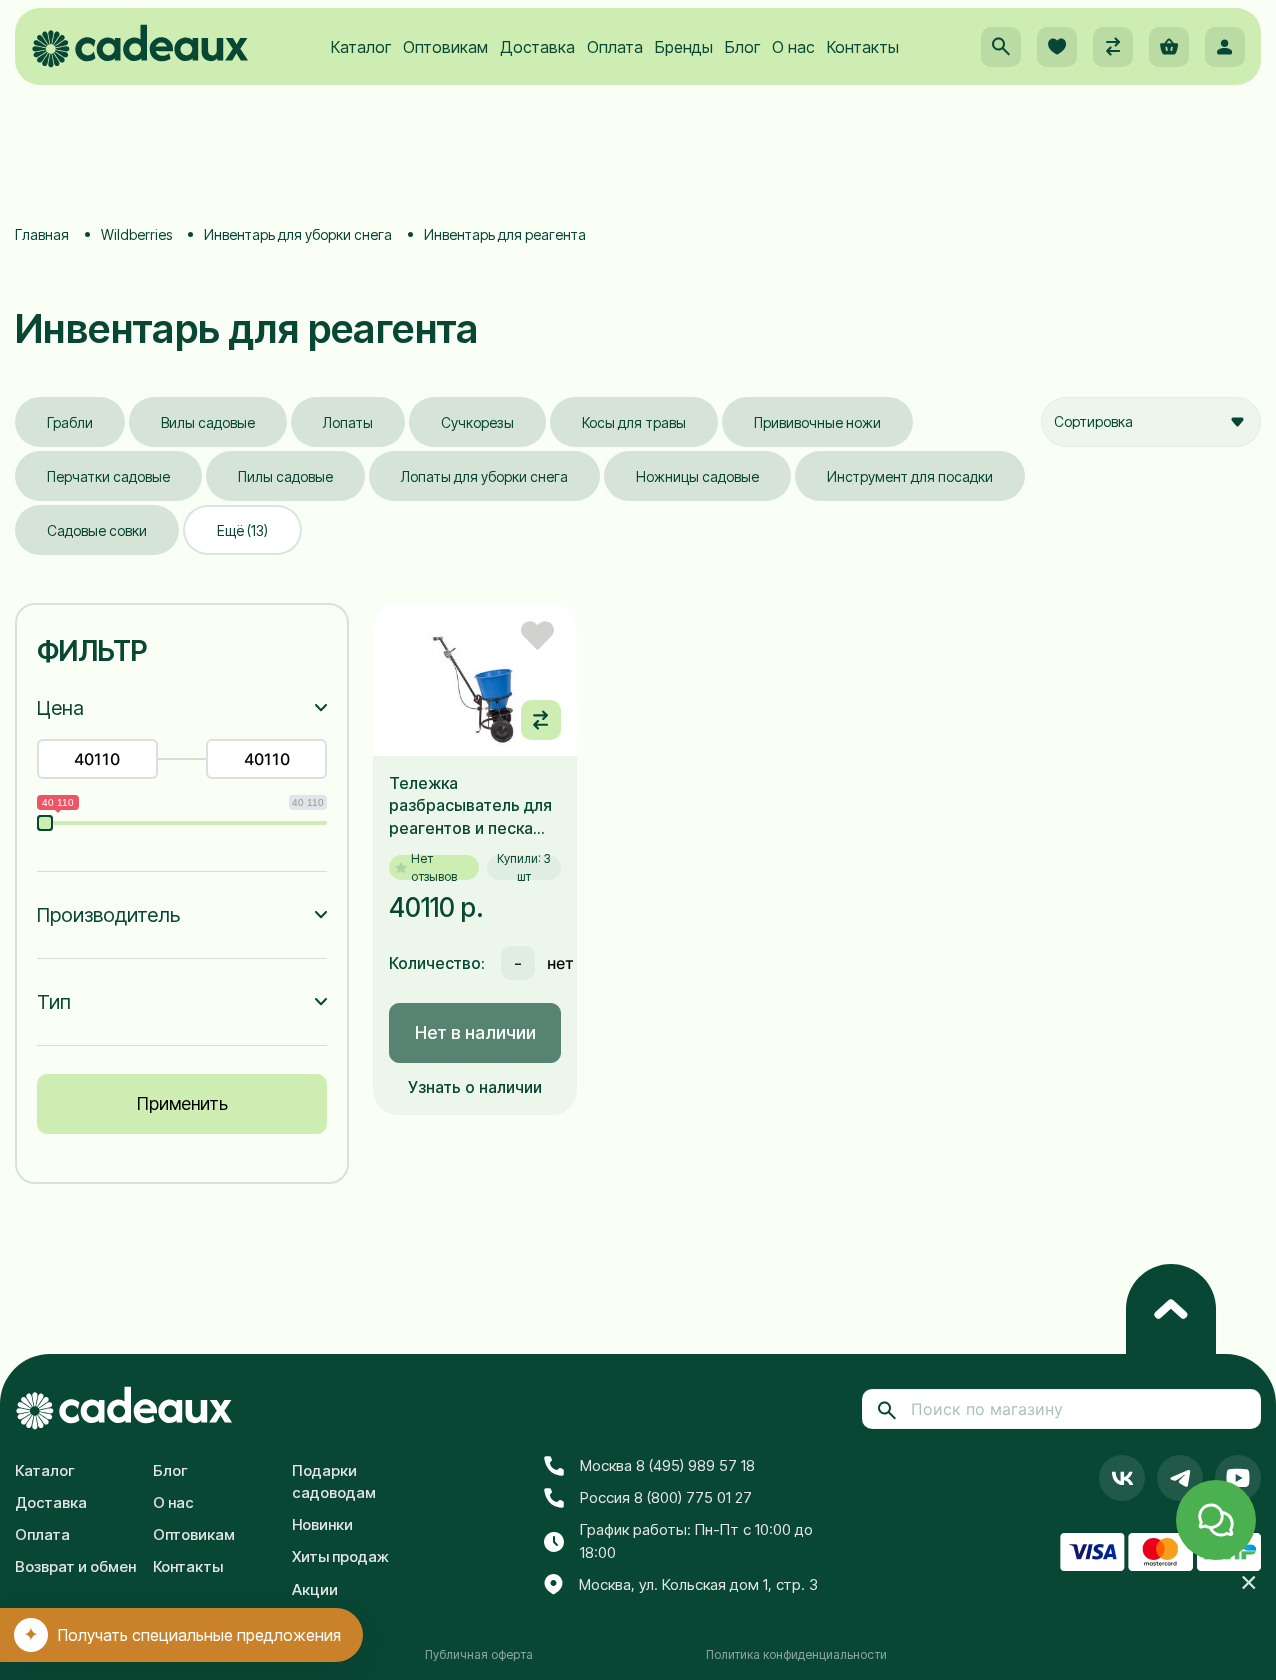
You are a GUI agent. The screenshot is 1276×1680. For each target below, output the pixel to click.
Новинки (322, 1524)
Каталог (361, 47)
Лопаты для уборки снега (484, 476)
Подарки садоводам (334, 1482)
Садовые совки (97, 530)
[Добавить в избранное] (537, 635)
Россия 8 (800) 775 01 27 (666, 1497)
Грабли (70, 422)
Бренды (684, 47)
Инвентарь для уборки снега (298, 234)
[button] (1001, 47)
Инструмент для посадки (910, 476)
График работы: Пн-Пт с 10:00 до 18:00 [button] (696, 1541)
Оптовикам (445, 47)
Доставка (537, 47)
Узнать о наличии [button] (475, 1087)
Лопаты (348, 422)
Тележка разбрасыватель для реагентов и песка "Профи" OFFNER (470, 806)
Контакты (863, 47)
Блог (742, 47)
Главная (42, 234)
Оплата (615, 47)
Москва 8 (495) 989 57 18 (667, 1465)
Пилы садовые (285, 476)
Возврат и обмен (75, 1566)
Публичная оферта (479, 1654)
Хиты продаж (340, 1556)
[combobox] (1151, 422)
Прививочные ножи (817, 422)
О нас (793, 47)
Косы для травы (634, 422)
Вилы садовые (208, 422)
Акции (315, 1589)
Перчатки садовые (108, 476)
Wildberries (136, 234)
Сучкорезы (477, 422)
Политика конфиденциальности (796, 1654)
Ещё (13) (242, 530)
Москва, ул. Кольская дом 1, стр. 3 (698, 1584)
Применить (182, 1103)
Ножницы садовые (697, 476)
